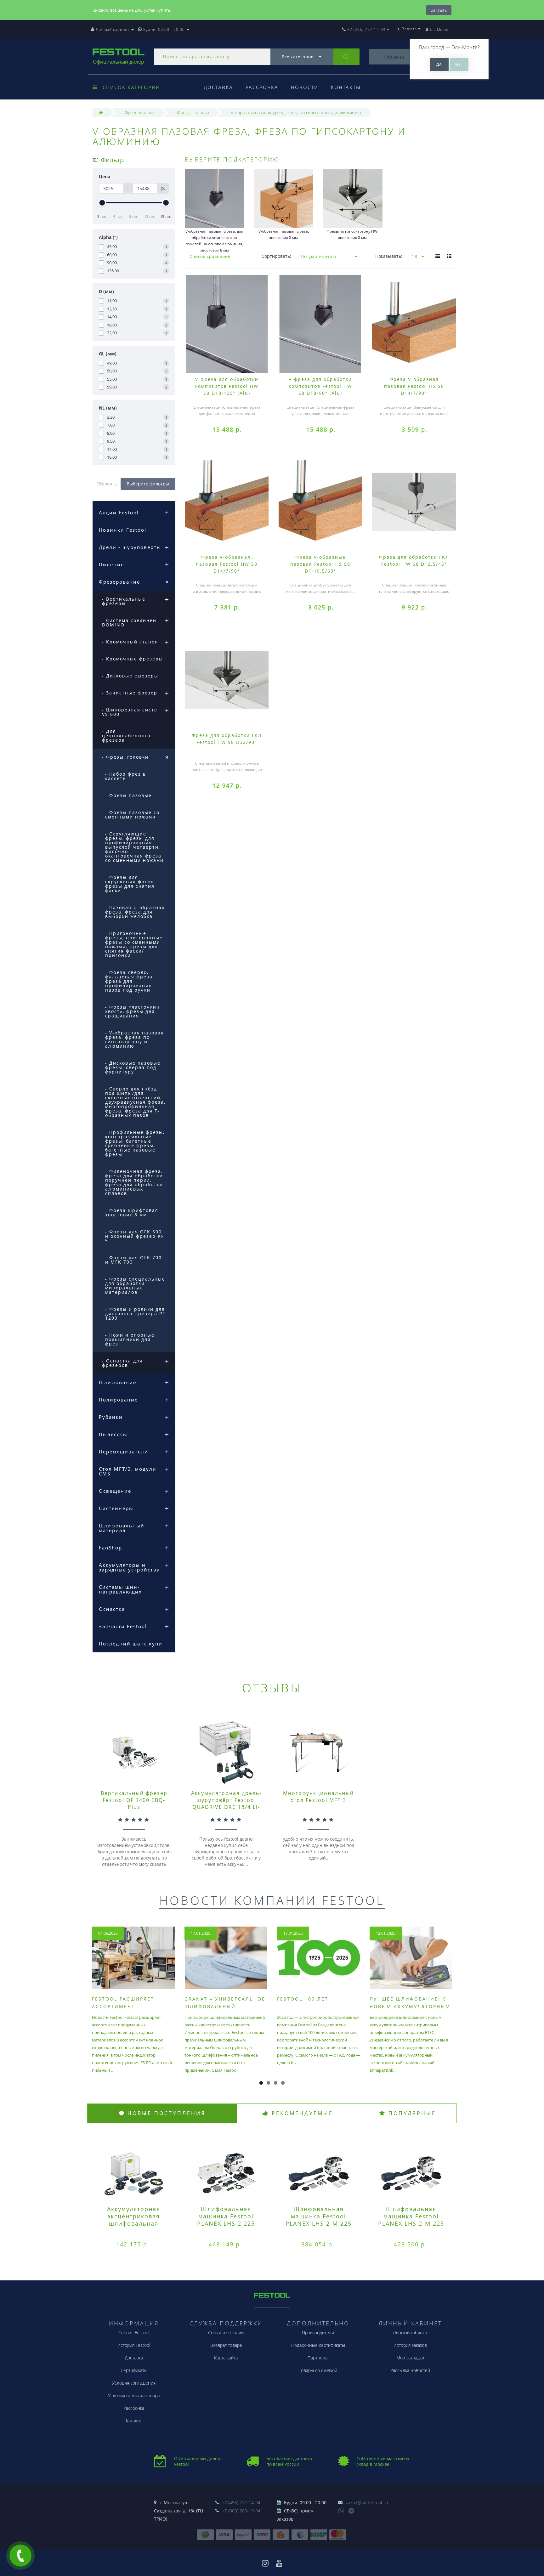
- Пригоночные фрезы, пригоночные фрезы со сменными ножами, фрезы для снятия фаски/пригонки (134, 944)
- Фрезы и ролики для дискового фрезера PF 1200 (135, 1313)
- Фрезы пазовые (128, 795)
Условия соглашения (134, 2383)
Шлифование (118, 1382)
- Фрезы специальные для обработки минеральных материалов (135, 1285)
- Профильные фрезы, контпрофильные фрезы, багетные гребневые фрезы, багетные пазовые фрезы (135, 1143)
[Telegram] (352, 2511)
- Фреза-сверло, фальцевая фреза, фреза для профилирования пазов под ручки (130, 981)
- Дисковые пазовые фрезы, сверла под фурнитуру (133, 1067)
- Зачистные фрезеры (132, 693)
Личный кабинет (410, 2333)
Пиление (111, 564)
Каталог (134, 2421)
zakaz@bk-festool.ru (367, 2502)
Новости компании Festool (272, 1900)
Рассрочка (262, 87)
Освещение (115, 1491)
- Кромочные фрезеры (133, 659)
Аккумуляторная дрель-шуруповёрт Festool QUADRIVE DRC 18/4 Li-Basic (226, 1803)
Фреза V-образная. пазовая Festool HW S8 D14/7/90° (227, 564)
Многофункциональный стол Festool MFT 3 (318, 1797)
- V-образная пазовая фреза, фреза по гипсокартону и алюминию (135, 1039)
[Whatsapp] (341, 2510)
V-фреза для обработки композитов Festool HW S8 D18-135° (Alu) (227, 386)
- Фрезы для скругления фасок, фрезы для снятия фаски (130, 884)
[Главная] (101, 113)
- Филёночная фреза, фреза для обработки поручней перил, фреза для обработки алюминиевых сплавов (134, 1182)
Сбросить (107, 484)
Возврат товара (226, 2345)
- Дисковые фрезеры (130, 676)
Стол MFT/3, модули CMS (128, 1471)
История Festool (134, 2345)
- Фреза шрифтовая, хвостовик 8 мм (133, 1212)
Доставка (218, 87)
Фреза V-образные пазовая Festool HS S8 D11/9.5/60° (320, 564)
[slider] (102, 203)
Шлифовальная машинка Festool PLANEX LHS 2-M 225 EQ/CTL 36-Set (319, 2220)
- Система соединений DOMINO (133, 623)
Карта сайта (226, 2358)
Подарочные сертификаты (318, 2345)
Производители (318, 2333)
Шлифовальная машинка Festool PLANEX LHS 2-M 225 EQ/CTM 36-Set (411, 2220)
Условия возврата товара (134, 2395)
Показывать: (389, 256)
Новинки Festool (123, 530)
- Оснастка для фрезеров (122, 1363)
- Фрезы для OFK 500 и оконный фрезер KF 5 (135, 1236)
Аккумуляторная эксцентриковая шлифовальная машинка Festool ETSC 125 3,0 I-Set (133, 2223)
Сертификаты (134, 2370)
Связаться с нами (226, 2333)
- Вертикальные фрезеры (124, 601)
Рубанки (111, 1417)
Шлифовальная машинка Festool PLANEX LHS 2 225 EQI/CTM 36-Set (226, 2220)
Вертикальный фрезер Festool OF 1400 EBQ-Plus (134, 1800)
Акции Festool (119, 512)
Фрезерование (119, 582)
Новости (305, 87)
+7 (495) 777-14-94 (241, 2502)
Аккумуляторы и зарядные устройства (129, 1567)
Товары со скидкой (318, 2370)
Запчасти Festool (123, 1626)
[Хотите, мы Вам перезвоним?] (20, 2556)
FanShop (110, 1548)
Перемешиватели (124, 1452)
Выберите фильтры (148, 484)
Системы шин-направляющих (120, 1589)
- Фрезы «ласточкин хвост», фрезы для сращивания (133, 1011)
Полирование (118, 1400)
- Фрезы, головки (125, 757)
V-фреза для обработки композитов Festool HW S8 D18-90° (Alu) (320, 386)
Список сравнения (210, 256)
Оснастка (112, 1609)
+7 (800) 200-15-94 (241, 2511)
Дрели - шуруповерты (130, 547)
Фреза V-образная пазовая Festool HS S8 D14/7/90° (414, 386)
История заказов (410, 2345)
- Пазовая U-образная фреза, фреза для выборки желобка (135, 912)
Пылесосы (113, 1434)
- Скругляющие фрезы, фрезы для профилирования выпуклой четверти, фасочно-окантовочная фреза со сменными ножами (134, 847)
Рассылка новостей (410, 2370)
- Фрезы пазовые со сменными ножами (132, 815)
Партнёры (318, 2358)
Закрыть (439, 10)
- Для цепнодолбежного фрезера (126, 736)
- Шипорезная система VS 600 (133, 712)
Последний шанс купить (134, 1644)
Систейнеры (116, 1508)
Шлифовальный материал (122, 1528)
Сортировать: (276, 256)
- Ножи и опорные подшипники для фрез (130, 1339)
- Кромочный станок (130, 642)
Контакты (346, 87)
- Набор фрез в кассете (126, 776)
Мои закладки (410, 2358)
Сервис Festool (134, 2333)
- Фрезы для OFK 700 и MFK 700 (133, 1260)
